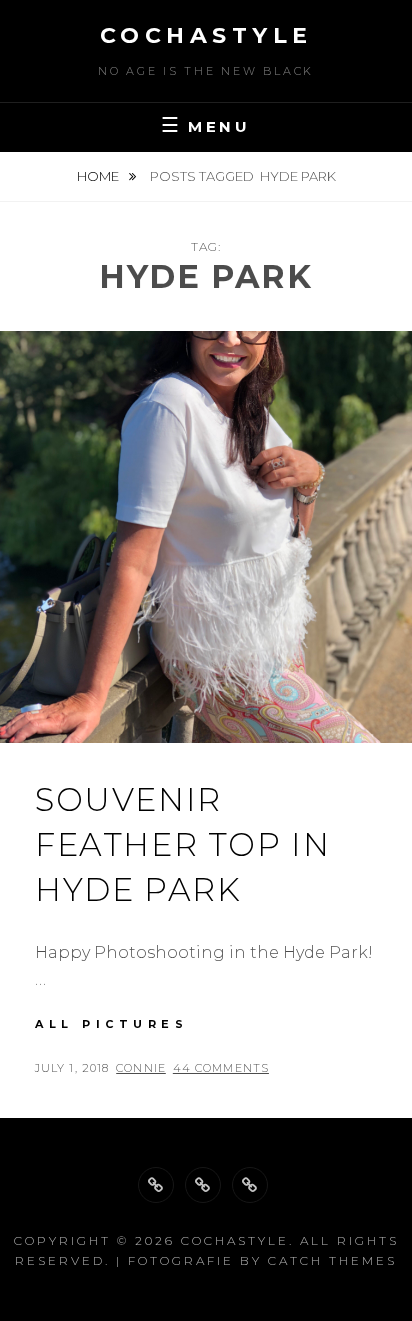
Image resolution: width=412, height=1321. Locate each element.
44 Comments (221, 1068)
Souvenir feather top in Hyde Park (182, 844)
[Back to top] (156, 1185)
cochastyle (206, 35)
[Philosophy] (203, 1185)
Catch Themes (332, 1260)
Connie (141, 1068)
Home (99, 176)
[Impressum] (250, 1185)
